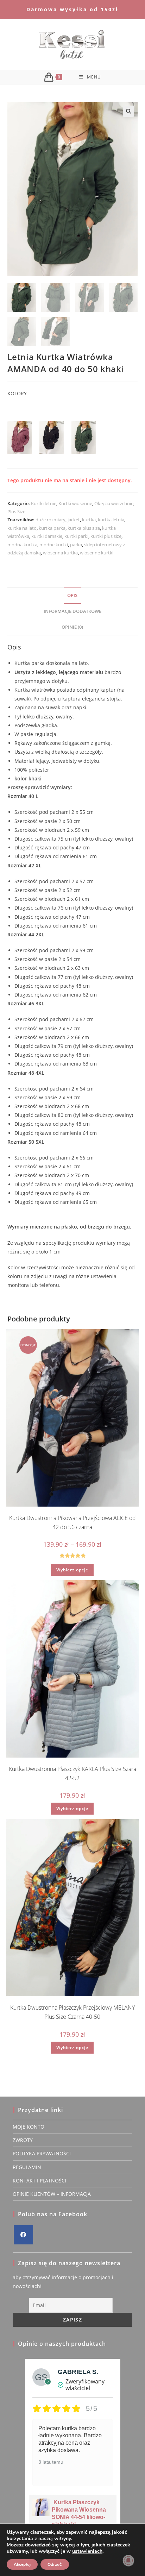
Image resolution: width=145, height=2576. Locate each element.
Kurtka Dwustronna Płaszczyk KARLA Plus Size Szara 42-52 (72, 1773)
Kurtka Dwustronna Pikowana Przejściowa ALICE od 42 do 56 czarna (72, 1522)
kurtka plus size (84, 528)
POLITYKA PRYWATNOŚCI (42, 2153)
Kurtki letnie (44, 503)
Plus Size (16, 511)
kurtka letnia (111, 520)
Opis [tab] (72, 595)
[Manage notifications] (128, 2561)
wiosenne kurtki (97, 553)
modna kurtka (22, 545)
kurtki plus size (106, 536)
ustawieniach (87, 2551)
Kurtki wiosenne (75, 503)
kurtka (89, 520)
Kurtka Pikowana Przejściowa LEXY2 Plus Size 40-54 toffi (85, 2517)
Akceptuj (22, 2564)
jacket (74, 520)
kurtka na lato (22, 528)
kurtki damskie (47, 536)
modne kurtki (54, 545)
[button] (128, 111)
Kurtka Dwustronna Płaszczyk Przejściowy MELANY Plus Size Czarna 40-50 (72, 2012)
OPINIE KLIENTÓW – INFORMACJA (52, 2194)
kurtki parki (76, 536)
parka (76, 545)
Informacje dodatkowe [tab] (72, 611)
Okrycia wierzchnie (114, 503)
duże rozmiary (51, 520)
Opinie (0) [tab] (72, 627)
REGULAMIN (27, 2167)
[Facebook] (23, 2235)
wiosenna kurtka (60, 553)
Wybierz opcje (72, 1570)
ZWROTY (23, 2140)
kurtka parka (52, 528)
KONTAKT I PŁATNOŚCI (39, 2181)
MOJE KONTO (29, 2127)
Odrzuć (55, 2564)
